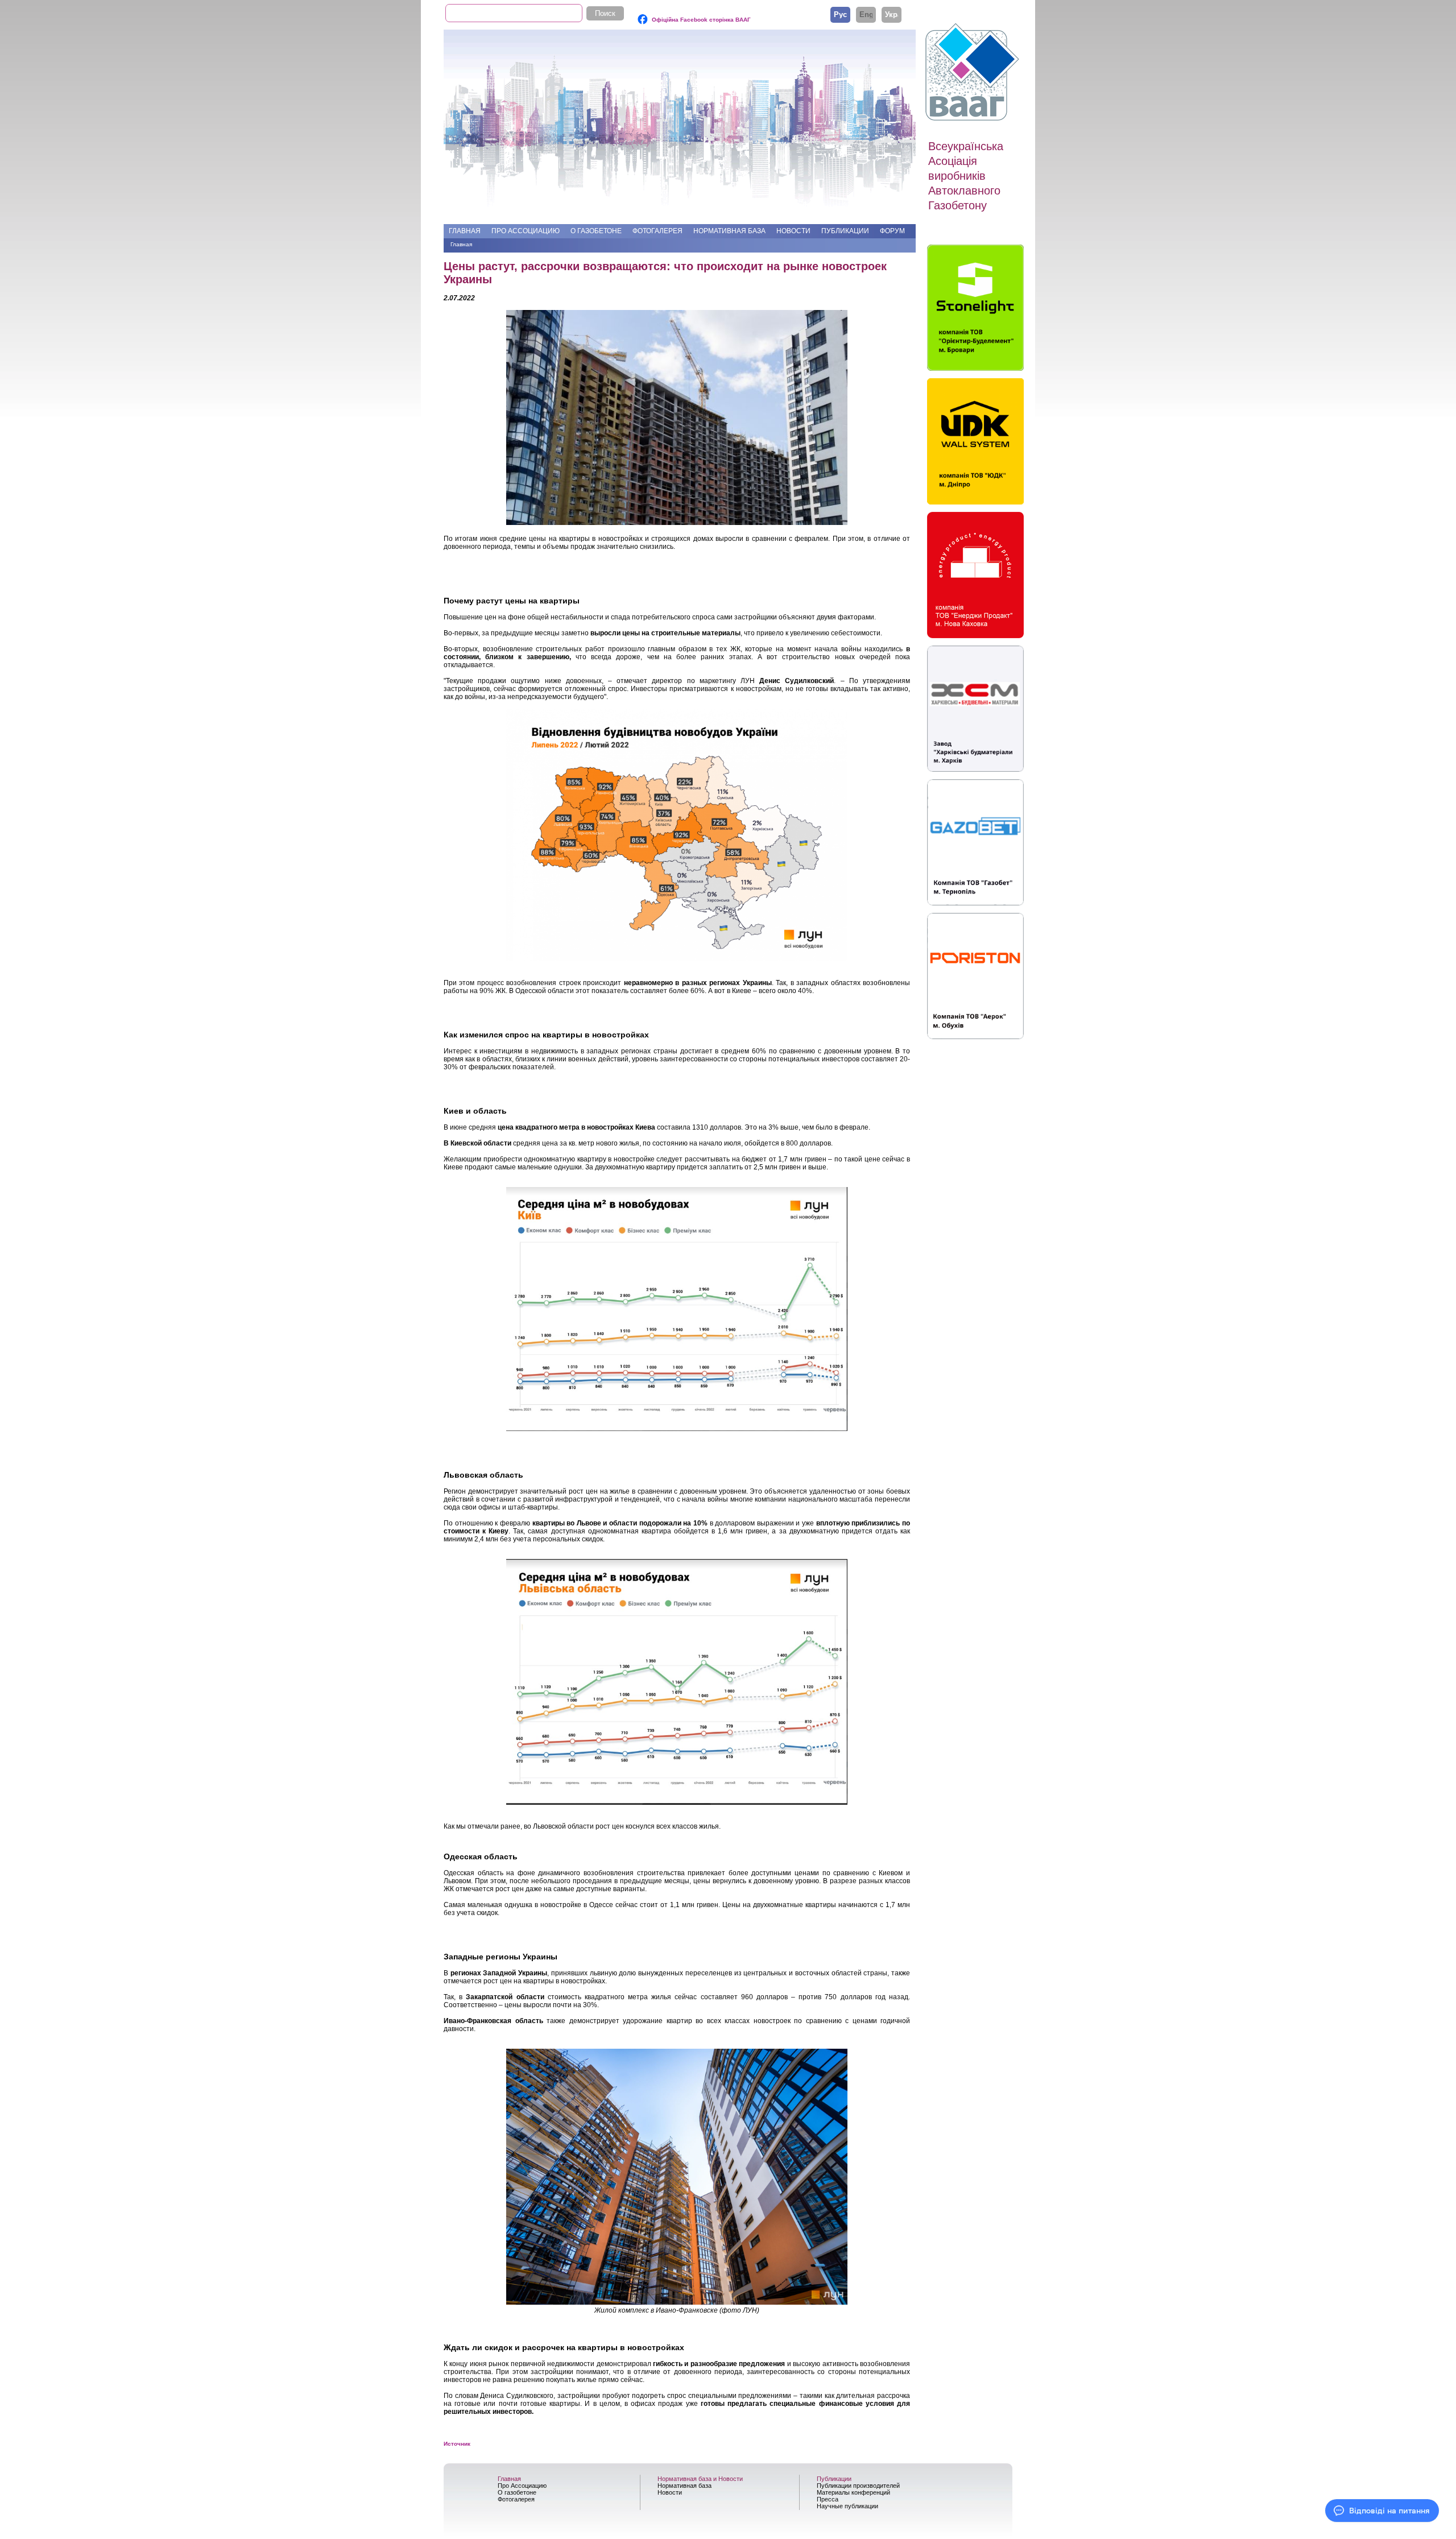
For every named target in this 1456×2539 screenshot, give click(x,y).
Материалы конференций (853, 2492)
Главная (465, 231)
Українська (892, 14)
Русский (840, 14)
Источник (457, 2444)
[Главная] (974, 72)
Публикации (845, 231)
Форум (892, 231)
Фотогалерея (657, 231)
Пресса (828, 2499)
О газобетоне (596, 231)
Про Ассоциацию (526, 231)
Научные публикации (847, 2506)
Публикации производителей (858, 2486)
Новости (793, 231)
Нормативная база (729, 231)
